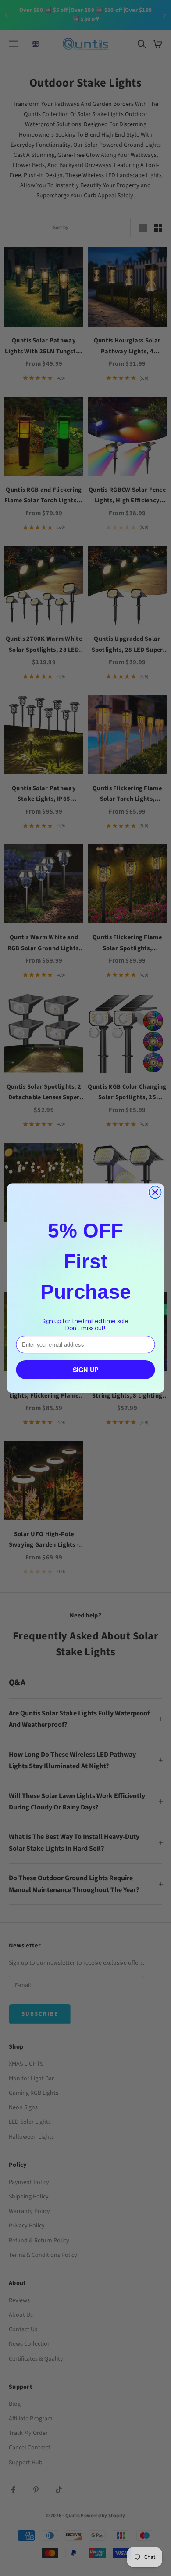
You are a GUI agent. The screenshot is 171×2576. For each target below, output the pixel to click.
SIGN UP (86, 1369)
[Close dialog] (155, 1192)
